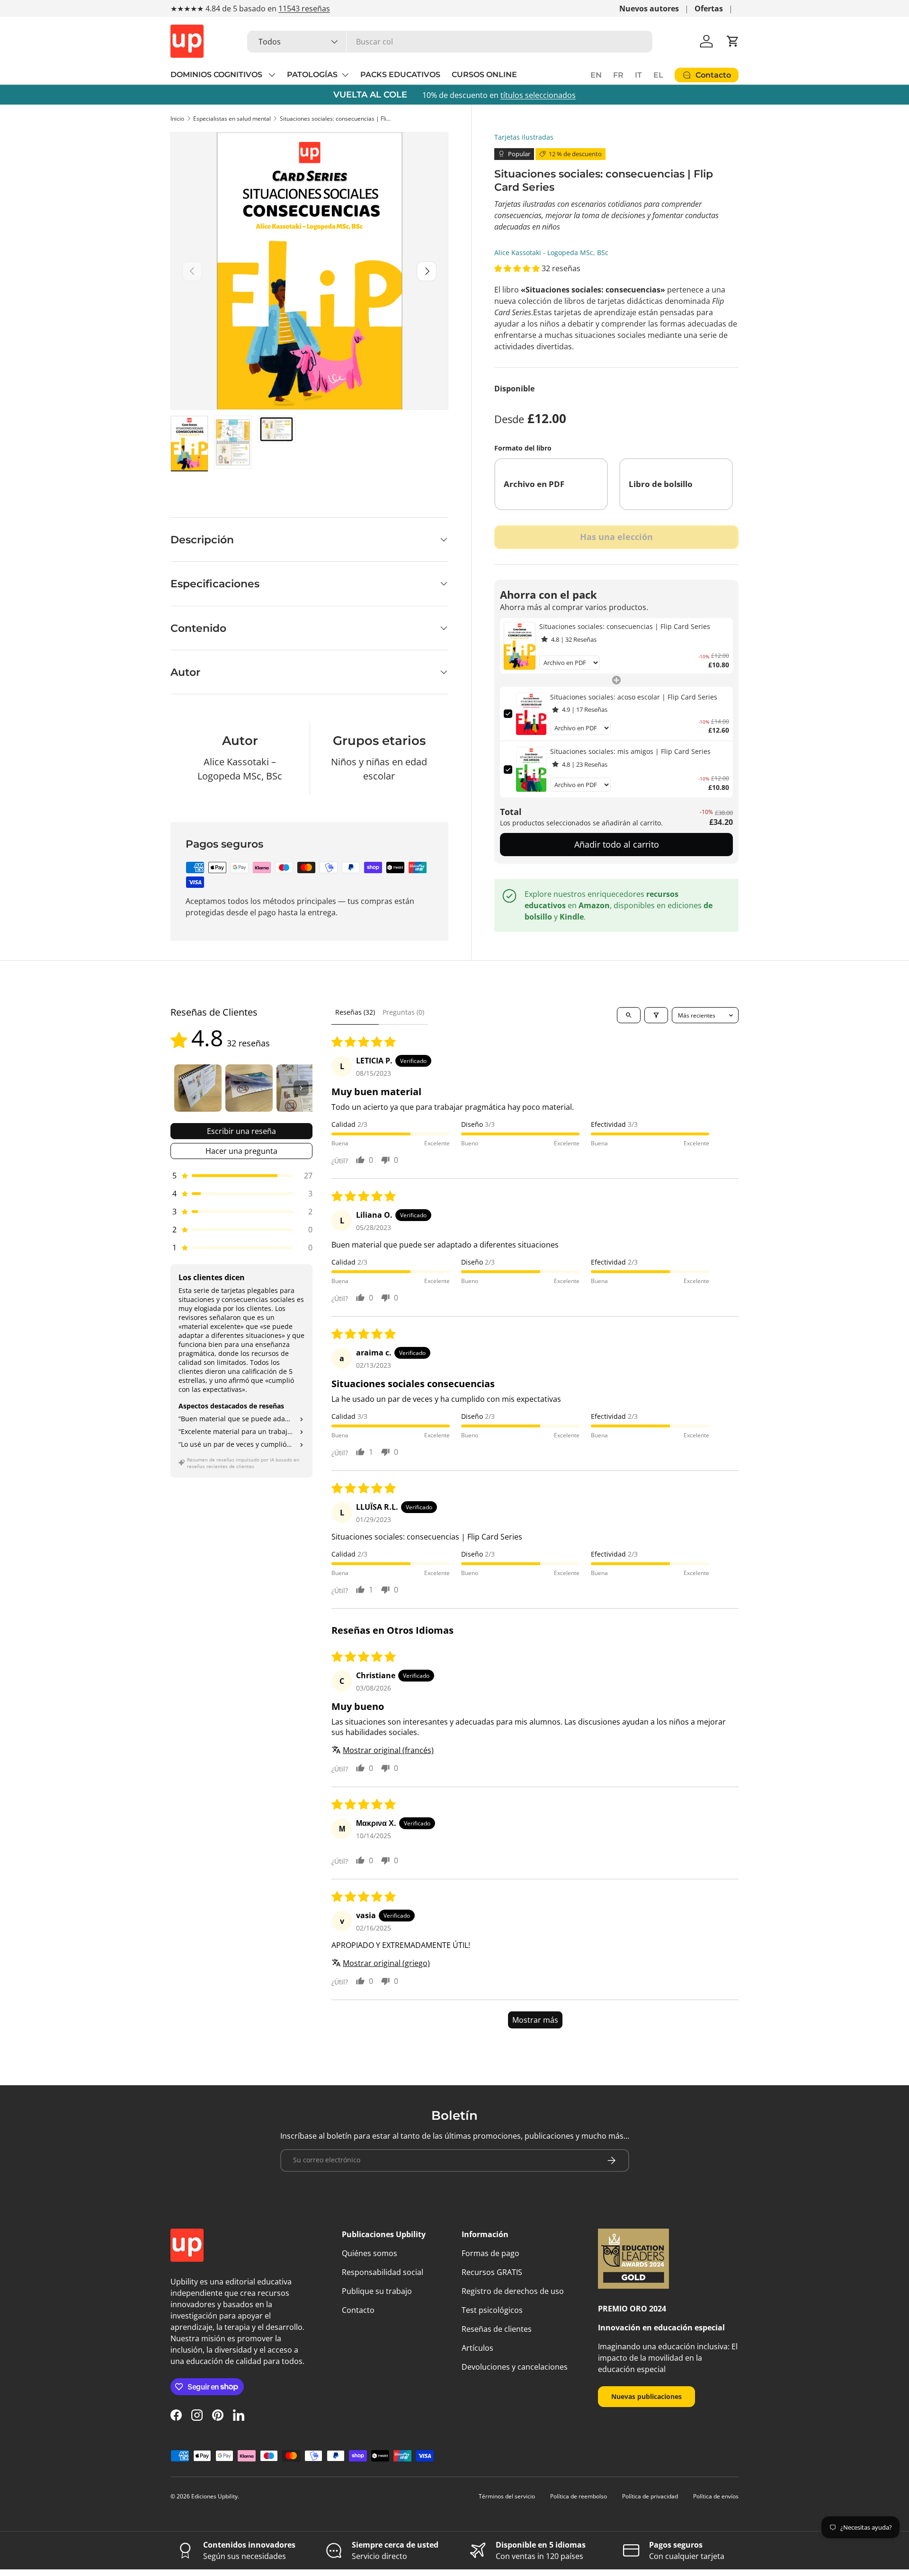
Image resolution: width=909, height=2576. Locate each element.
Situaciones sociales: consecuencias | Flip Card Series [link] (625, 626)
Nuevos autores (649, 9)
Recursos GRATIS (492, 2272)
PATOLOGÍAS (312, 75)
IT (638, 75)
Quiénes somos (370, 2253)
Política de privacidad (650, 2496)
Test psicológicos (492, 2310)
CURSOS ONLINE (484, 75)
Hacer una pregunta (241, 1151)
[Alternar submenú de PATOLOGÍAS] (345, 75)
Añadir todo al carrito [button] (617, 844)
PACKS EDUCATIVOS (400, 75)
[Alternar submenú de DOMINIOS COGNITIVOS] (272, 75)
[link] (520, 646)
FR (618, 75)
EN (596, 75)
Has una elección (616, 537)
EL (658, 75)
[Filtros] (656, 1015)
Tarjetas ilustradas (524, 137)
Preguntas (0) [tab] (403, 1012)
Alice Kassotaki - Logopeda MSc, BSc (551, 252)
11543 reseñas (304, 9)
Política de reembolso (579, 2496)
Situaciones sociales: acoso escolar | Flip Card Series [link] (634, 697)
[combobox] (450, 42)
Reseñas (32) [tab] (355, 1012)
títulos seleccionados (538, 95)
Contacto (358, 2310)
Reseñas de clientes (497, 2329)
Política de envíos (716, 2496)
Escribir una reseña (241, 1131)
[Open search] (629, 1015)
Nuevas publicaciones (646, 2396)
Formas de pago (490, 2253)
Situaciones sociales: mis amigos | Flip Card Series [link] (630, 751)
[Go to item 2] (249, 1088)
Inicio (177, 119)
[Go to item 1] (198, 1088)
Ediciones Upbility (214, 2496)
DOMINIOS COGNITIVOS (217, 75)
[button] (733, 41)
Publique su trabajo (377, 2291)
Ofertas (709, 9)
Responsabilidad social (383, 2272)
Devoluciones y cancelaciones (515, 2367)
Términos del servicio (507, 2496)
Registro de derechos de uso (513, 2291)
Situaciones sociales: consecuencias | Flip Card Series (337, 119)
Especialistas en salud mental (232, 119)
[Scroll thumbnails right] (301, 1088)
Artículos (477, 2348)
